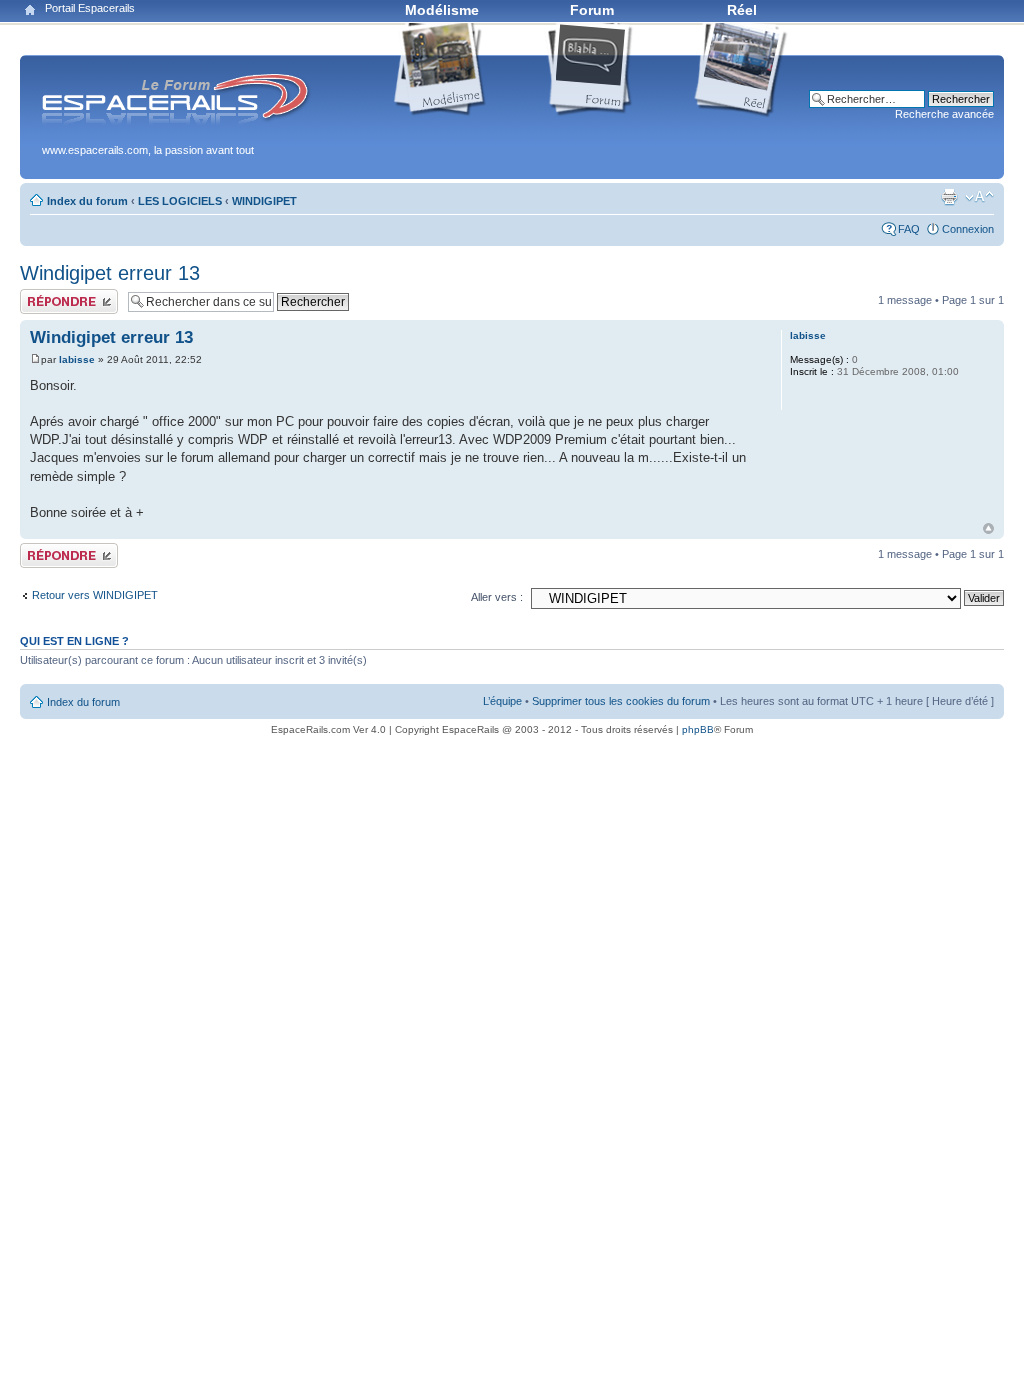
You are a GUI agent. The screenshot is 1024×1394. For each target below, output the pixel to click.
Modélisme (442, 10)
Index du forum (87, 201)
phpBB (698, 729)
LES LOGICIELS (180, 201)
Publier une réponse (68, 295)
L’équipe (502, 701)
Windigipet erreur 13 (110, 273)
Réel (742, 10)
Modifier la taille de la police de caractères (979, 197)
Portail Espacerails (90, 8)
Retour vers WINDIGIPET (95, 595)
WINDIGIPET (264, 201)
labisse (77, 359)
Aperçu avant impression (949, 197)
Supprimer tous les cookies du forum (621, 701)
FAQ (909, 229)
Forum (592, 10)
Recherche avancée (944, 114)
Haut (988, 528)
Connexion (968, 229)
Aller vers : (497, 597)
